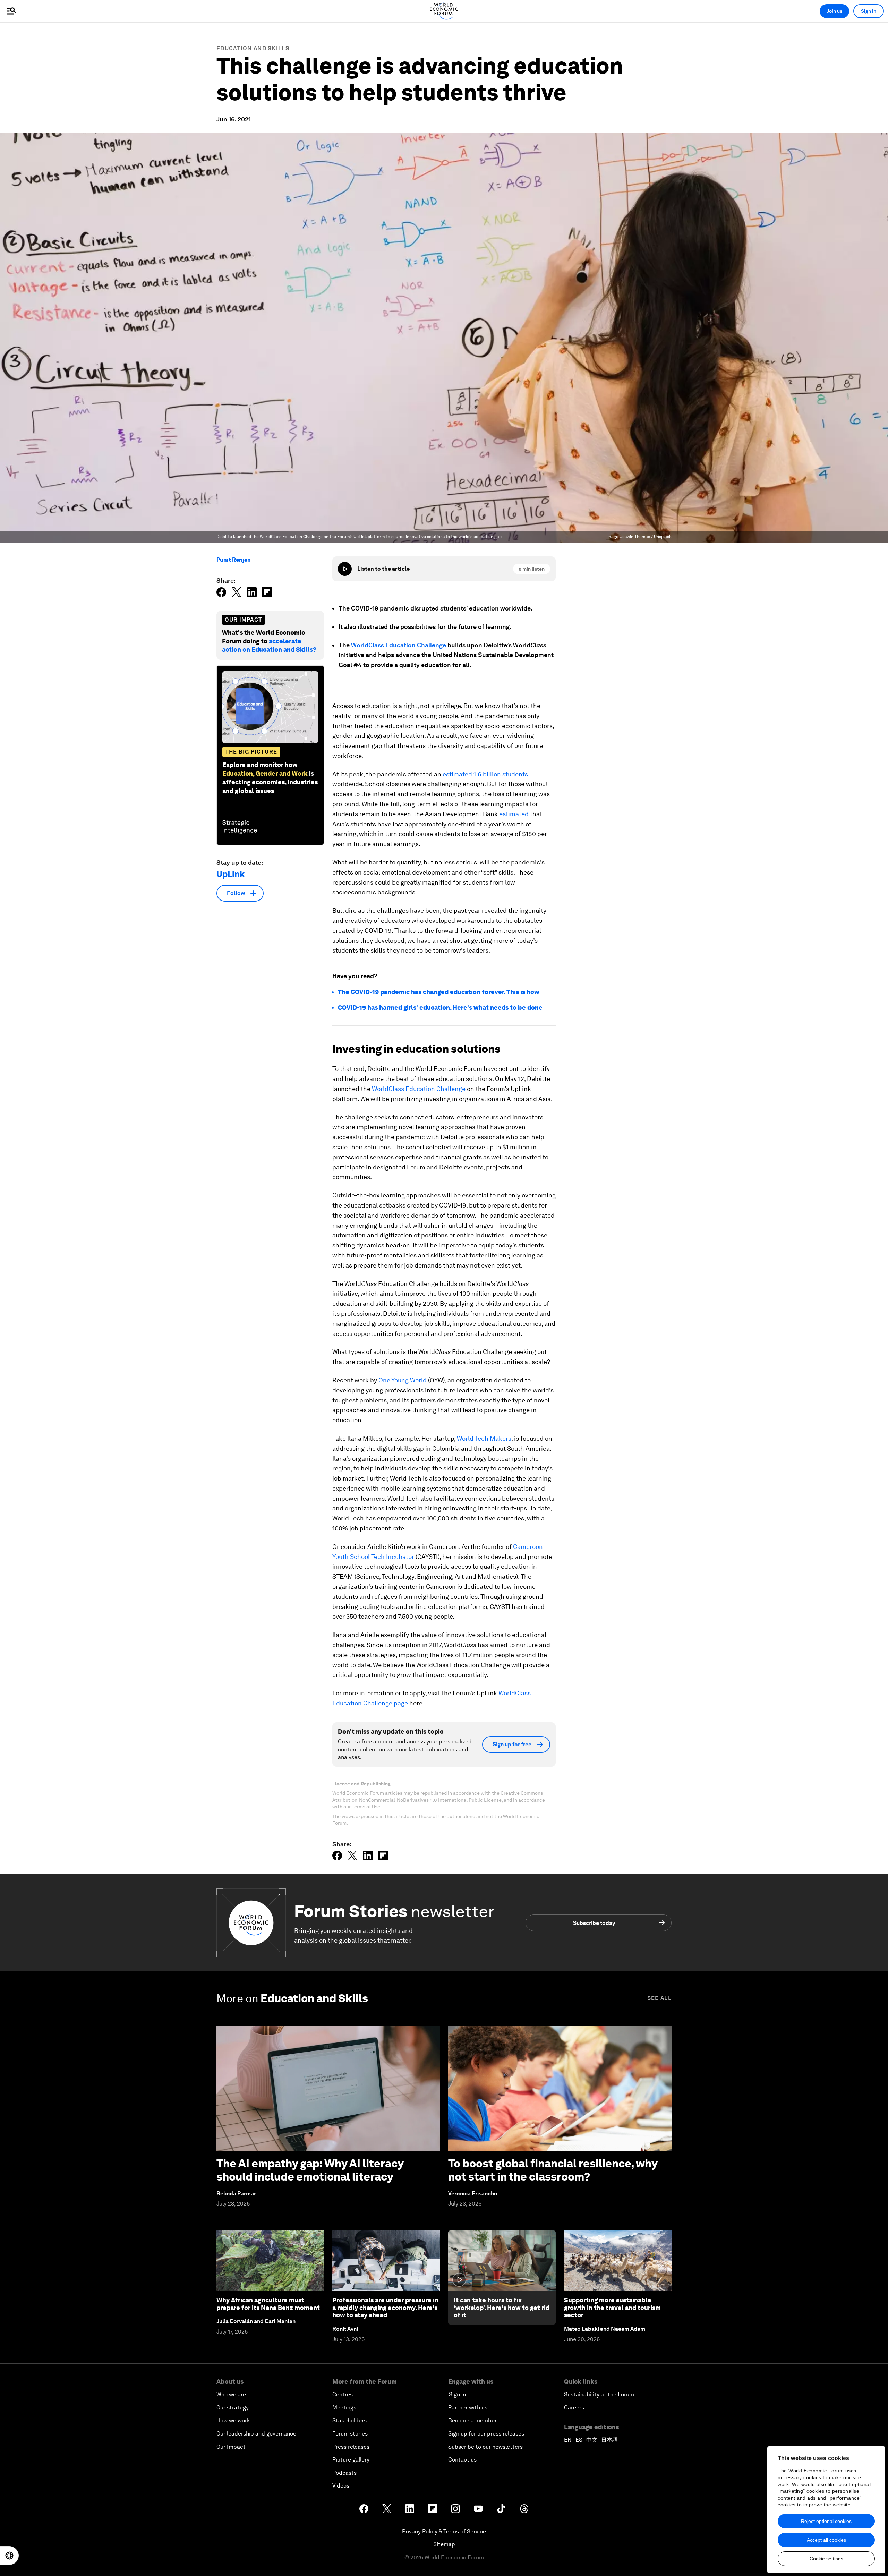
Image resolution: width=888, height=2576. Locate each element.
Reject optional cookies (826, 2521)
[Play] (345, 569)
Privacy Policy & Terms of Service (444, 2531)
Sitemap (444, 2544)
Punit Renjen (234, 560)
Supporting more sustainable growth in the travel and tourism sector (612, 2308)
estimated (514, 814)
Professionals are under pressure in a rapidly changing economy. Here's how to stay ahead (385, 2308)
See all (659, 1998)
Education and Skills (253, 48)
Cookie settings (826, 2559)
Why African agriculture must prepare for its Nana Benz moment (268, 2304)
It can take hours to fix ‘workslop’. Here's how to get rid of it (502, 2308)
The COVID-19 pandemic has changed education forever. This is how (439, 992)
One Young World (403, 1380)
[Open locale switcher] (9, 2556)
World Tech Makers (484, 1438)
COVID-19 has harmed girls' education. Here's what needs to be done (440, 1008)
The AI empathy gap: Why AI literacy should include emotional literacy (310, 2170)
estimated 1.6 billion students (485, 774)
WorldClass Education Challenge (399, 645)
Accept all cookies (826, 2540)
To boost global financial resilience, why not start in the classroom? (553, 2170)
